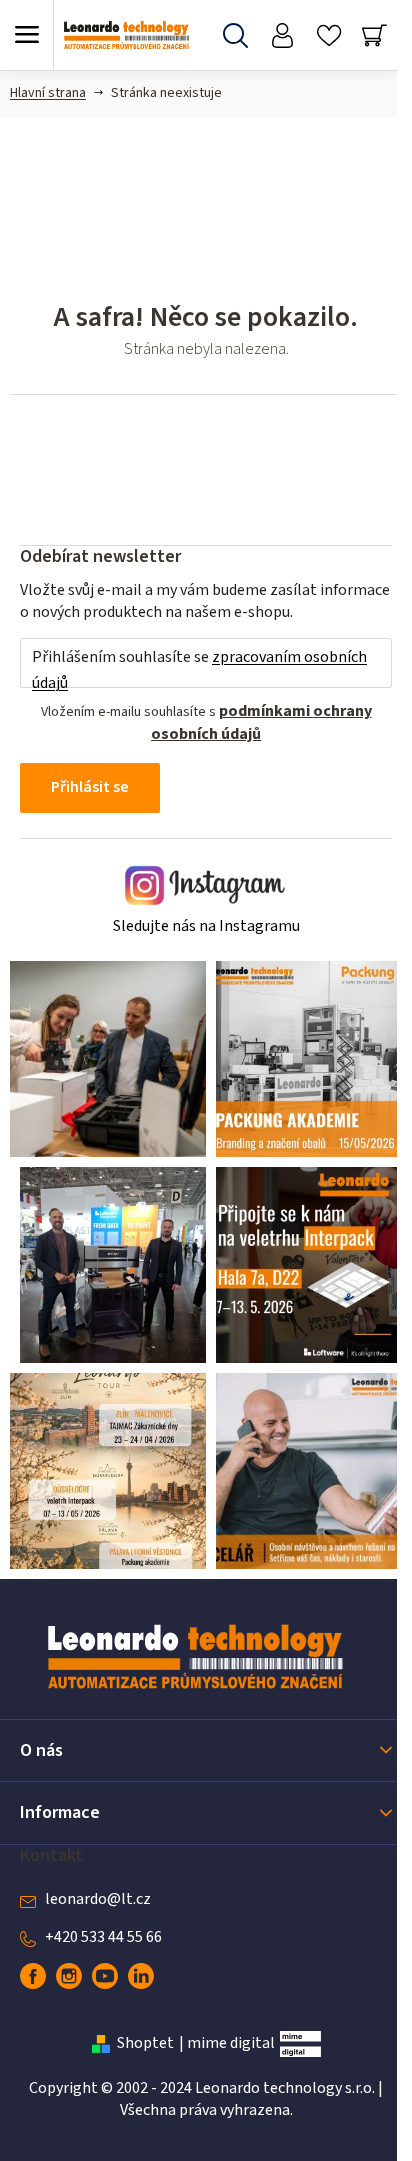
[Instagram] (69, 1976)
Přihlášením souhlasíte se (199, 670)
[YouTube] (105, 1976)
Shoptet (145, 2043)
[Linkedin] (141, 1976)
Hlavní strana (48, 93)
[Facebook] (33, 1976)
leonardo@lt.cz (98, 1899)
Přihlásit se (90, 787)
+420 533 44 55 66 (103, 1937)
